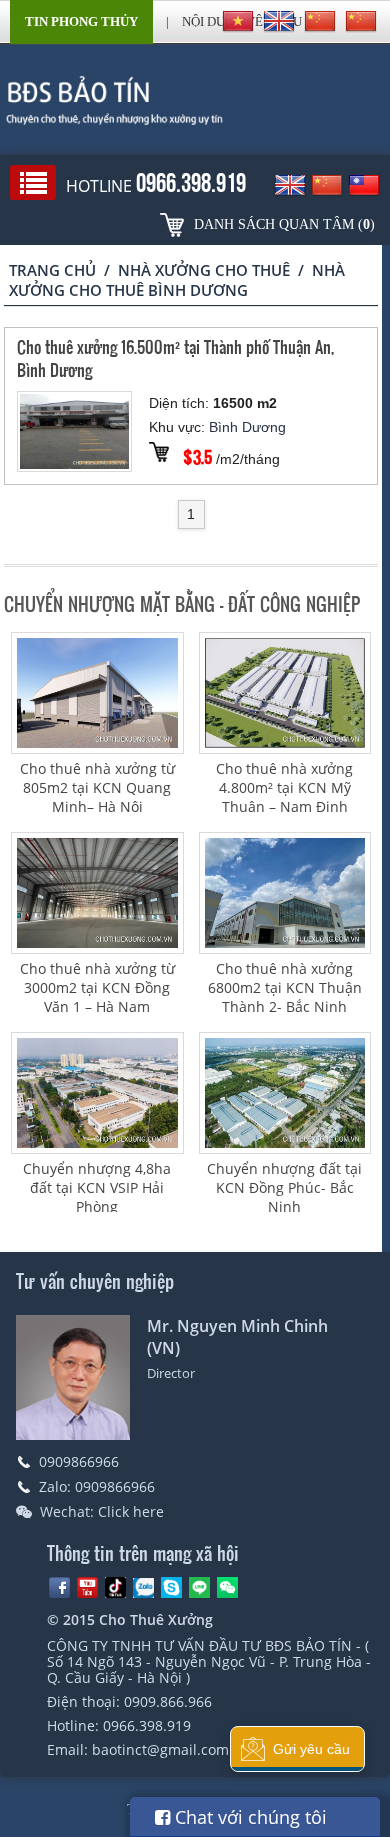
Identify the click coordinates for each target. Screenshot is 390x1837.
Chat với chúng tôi (248, 1817)
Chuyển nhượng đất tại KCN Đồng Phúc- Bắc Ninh (284, 1187)
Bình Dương (247, 427)
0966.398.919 (147, 1725)
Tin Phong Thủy (81, 21)
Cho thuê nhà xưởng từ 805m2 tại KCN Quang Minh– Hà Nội (97, 787)
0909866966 (79, 1461)
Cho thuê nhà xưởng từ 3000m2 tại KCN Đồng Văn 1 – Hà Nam (97, 987)
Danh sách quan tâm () (284, 224)
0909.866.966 (168, 1701)
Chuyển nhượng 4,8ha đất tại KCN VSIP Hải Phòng (97, 1187)
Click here (131, 1511)
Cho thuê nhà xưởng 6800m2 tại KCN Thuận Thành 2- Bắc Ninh (285, 987)
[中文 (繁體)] (361, 21)
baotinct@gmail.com (160, 1749)
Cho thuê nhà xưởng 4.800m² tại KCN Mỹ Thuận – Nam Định (284, 787)
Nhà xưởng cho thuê (204, 270)
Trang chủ (52, 270)
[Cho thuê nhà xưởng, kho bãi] (195, 100)
